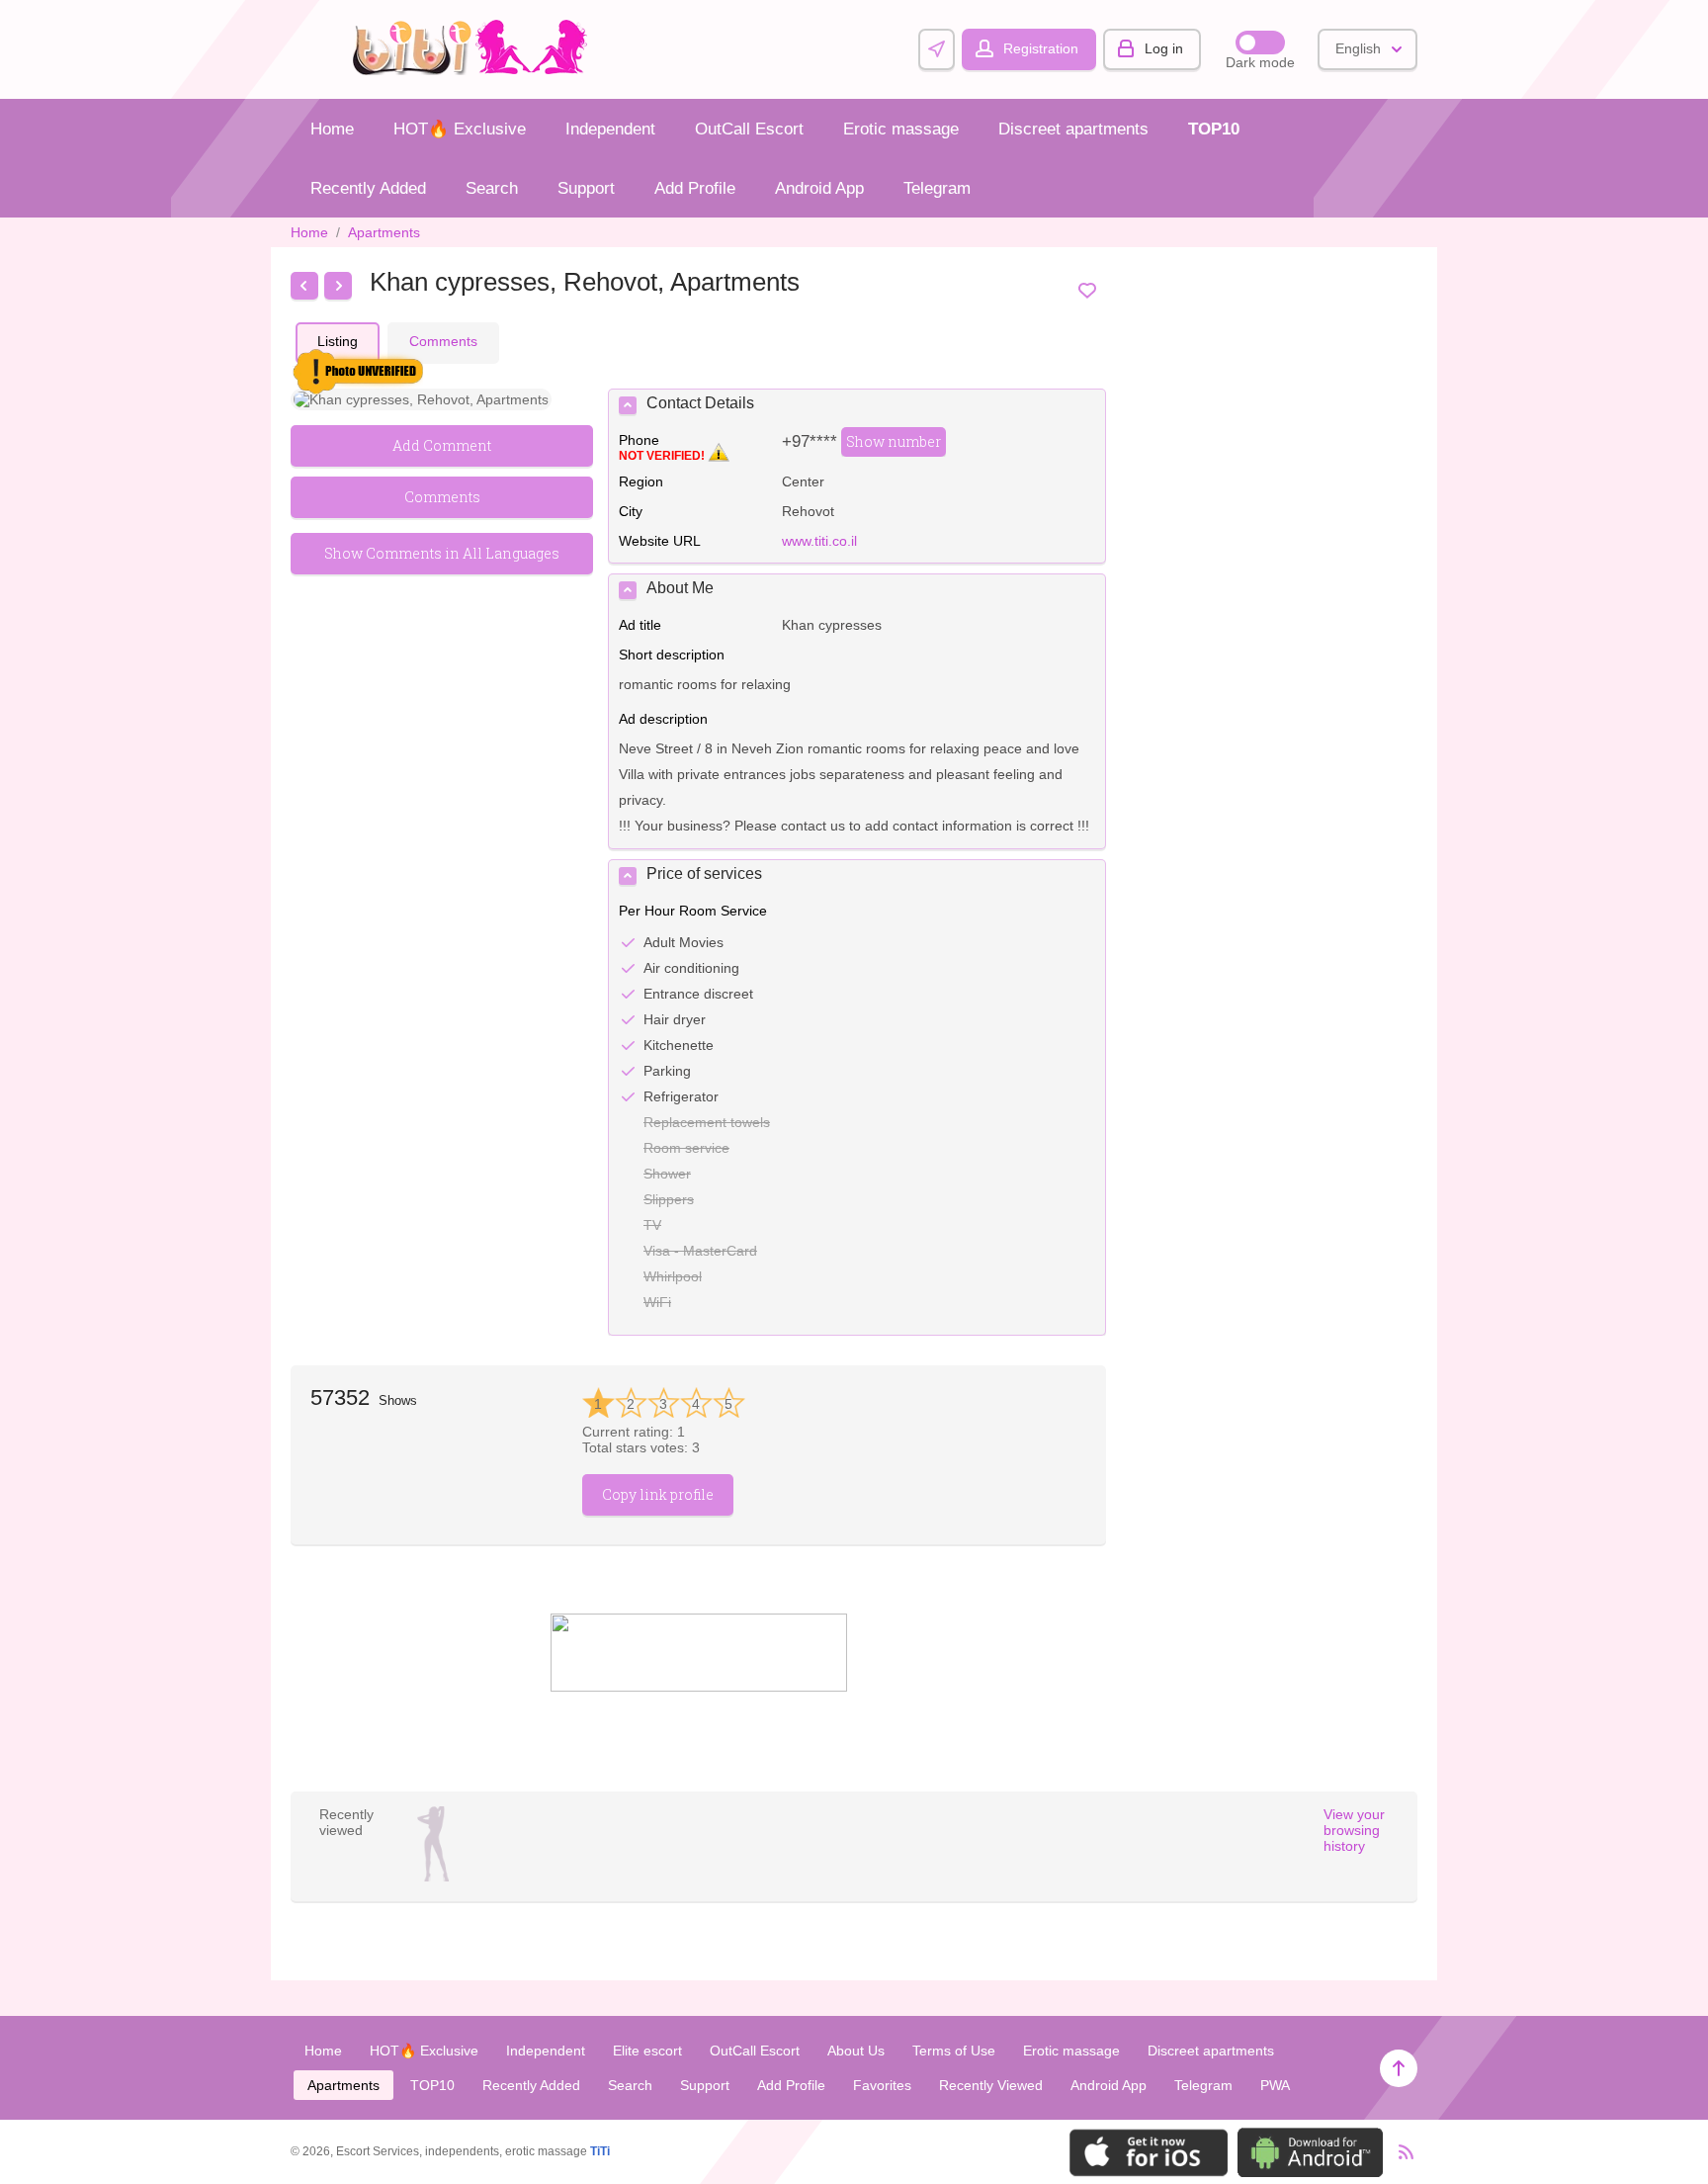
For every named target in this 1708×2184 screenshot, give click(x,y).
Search (492, 188)
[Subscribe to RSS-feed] (1400, 2152)
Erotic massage (901, 129)
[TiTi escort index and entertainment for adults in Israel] (475, 70)
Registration (1041, 48)
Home (332, 129)
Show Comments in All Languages (442, 553)
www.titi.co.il (819, 541)
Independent (610, 129)
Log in (1164, 48)
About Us (856, 2051)
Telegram (937, 188)
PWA (1275, 2085)
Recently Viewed (991, 2085)
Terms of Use (954, 2051)
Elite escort (647, 2051)
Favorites (882, 2085)
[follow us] (699, 1687)
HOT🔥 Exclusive (460, 129)
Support (586, 188)
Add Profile (695, 188)
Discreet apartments (1073, 129)
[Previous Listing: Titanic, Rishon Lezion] (304, 286)
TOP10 (1214, 129)
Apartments (384, 232)
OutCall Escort (749, 129)
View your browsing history (1354, 1830)
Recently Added (368, 188)
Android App (819, 188)
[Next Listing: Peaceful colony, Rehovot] (338, 286)
